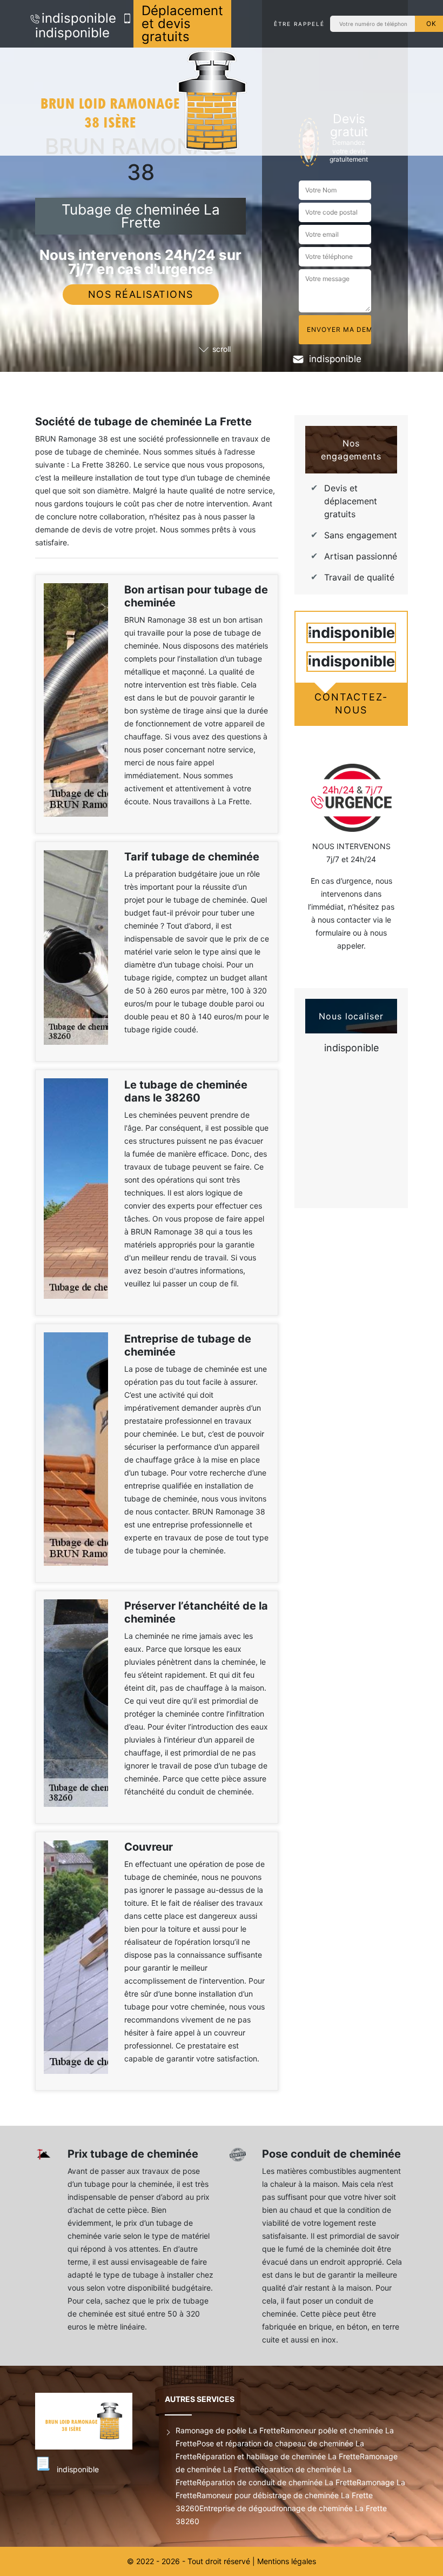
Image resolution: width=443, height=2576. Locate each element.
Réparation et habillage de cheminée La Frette (278, 2456)
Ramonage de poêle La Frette (228, 2430)
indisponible (79, 18)
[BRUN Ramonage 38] (143, 102)
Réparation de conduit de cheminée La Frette (277, 2482)
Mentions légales (287, 2561)
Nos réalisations (141, 294)
